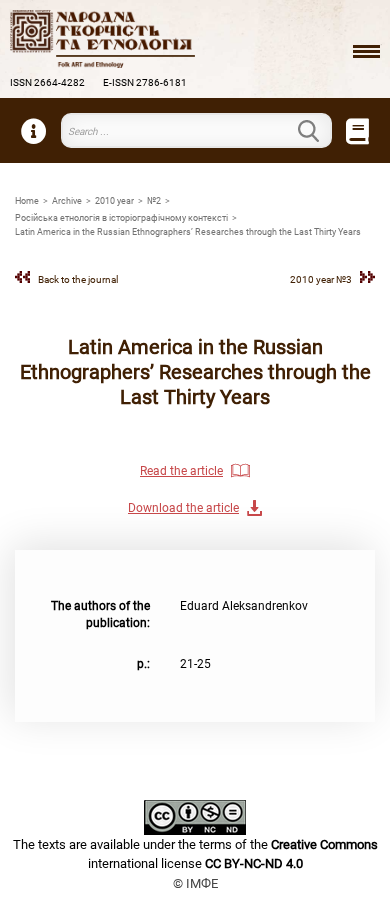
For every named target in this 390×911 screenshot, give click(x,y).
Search (320, 131)
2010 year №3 (321, 279)
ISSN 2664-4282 (47, 82)
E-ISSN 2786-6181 (145, 82)
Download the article (183, 508)
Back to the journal (78, 279)
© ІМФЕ (195, 883)
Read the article (181, 471)
